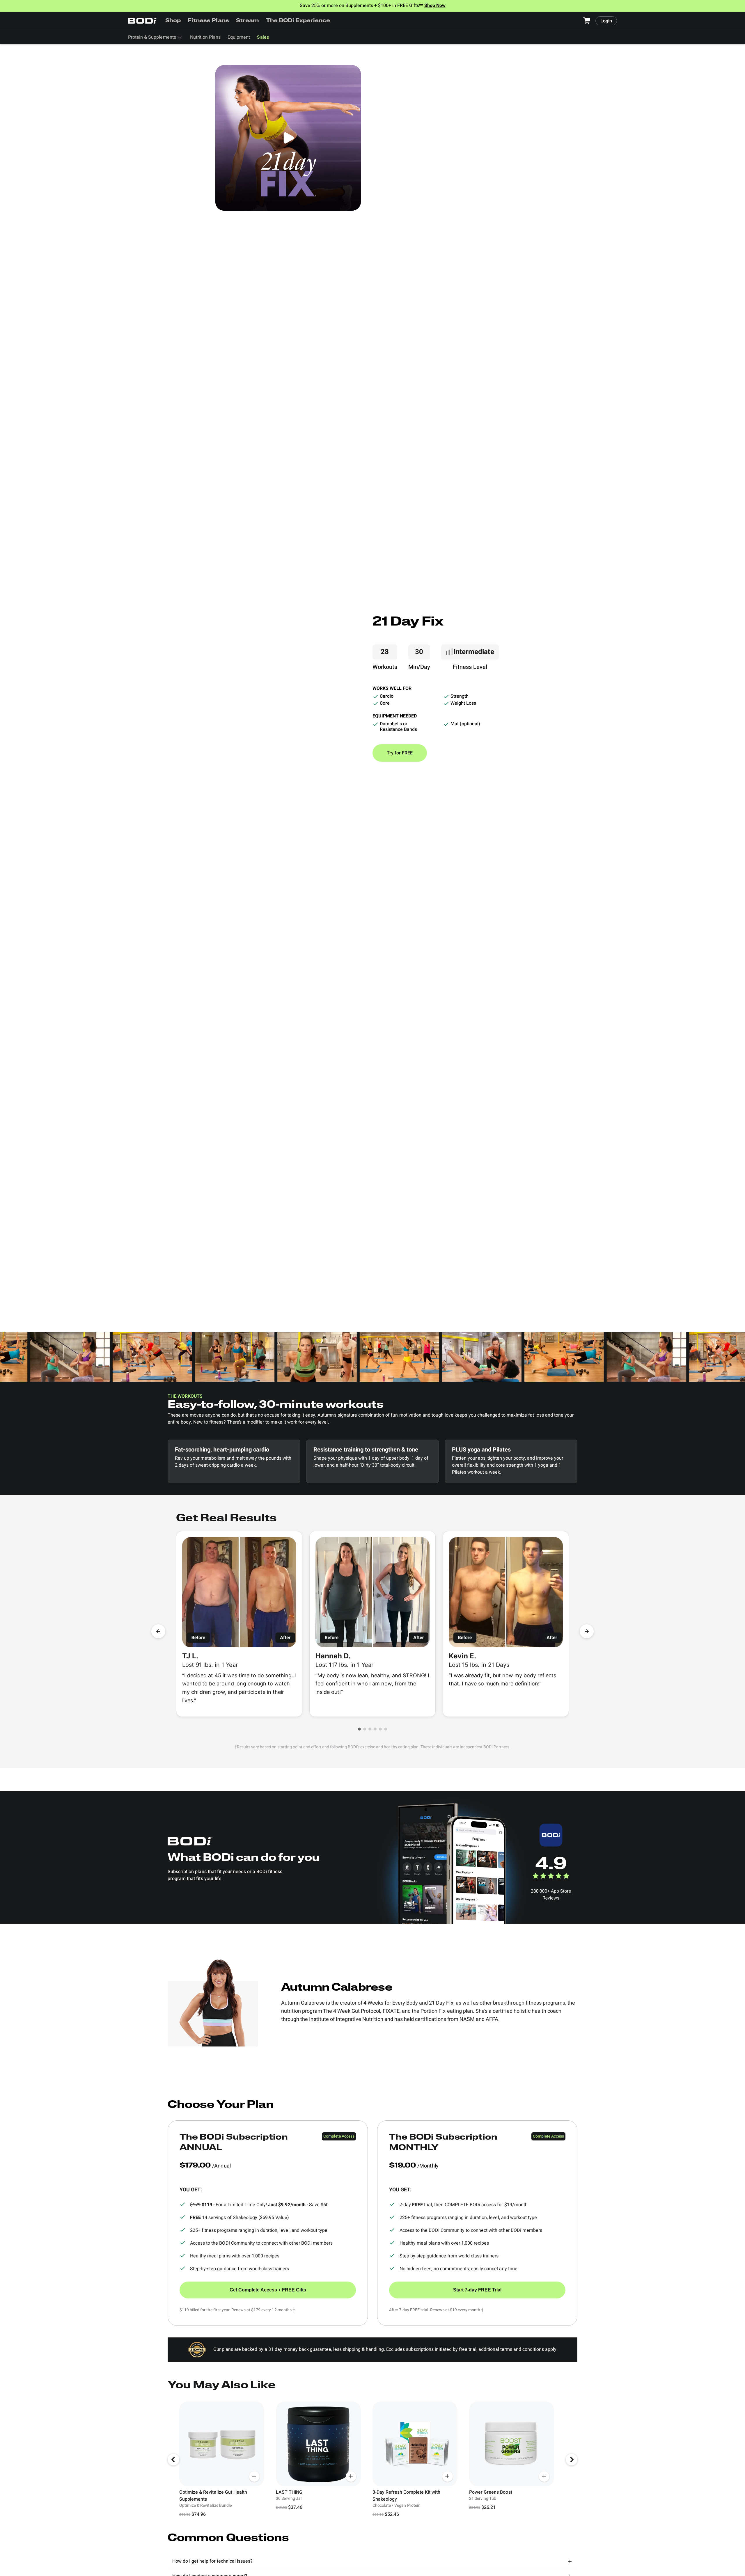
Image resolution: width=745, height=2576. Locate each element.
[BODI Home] (143, 21)
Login (606, 21)
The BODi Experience (298, 21)
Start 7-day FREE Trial (477, 2290)
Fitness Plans (208, 21)
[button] (359, 1729)
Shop (173, 21)
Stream (248, 21)
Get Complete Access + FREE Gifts (268, 2290)
